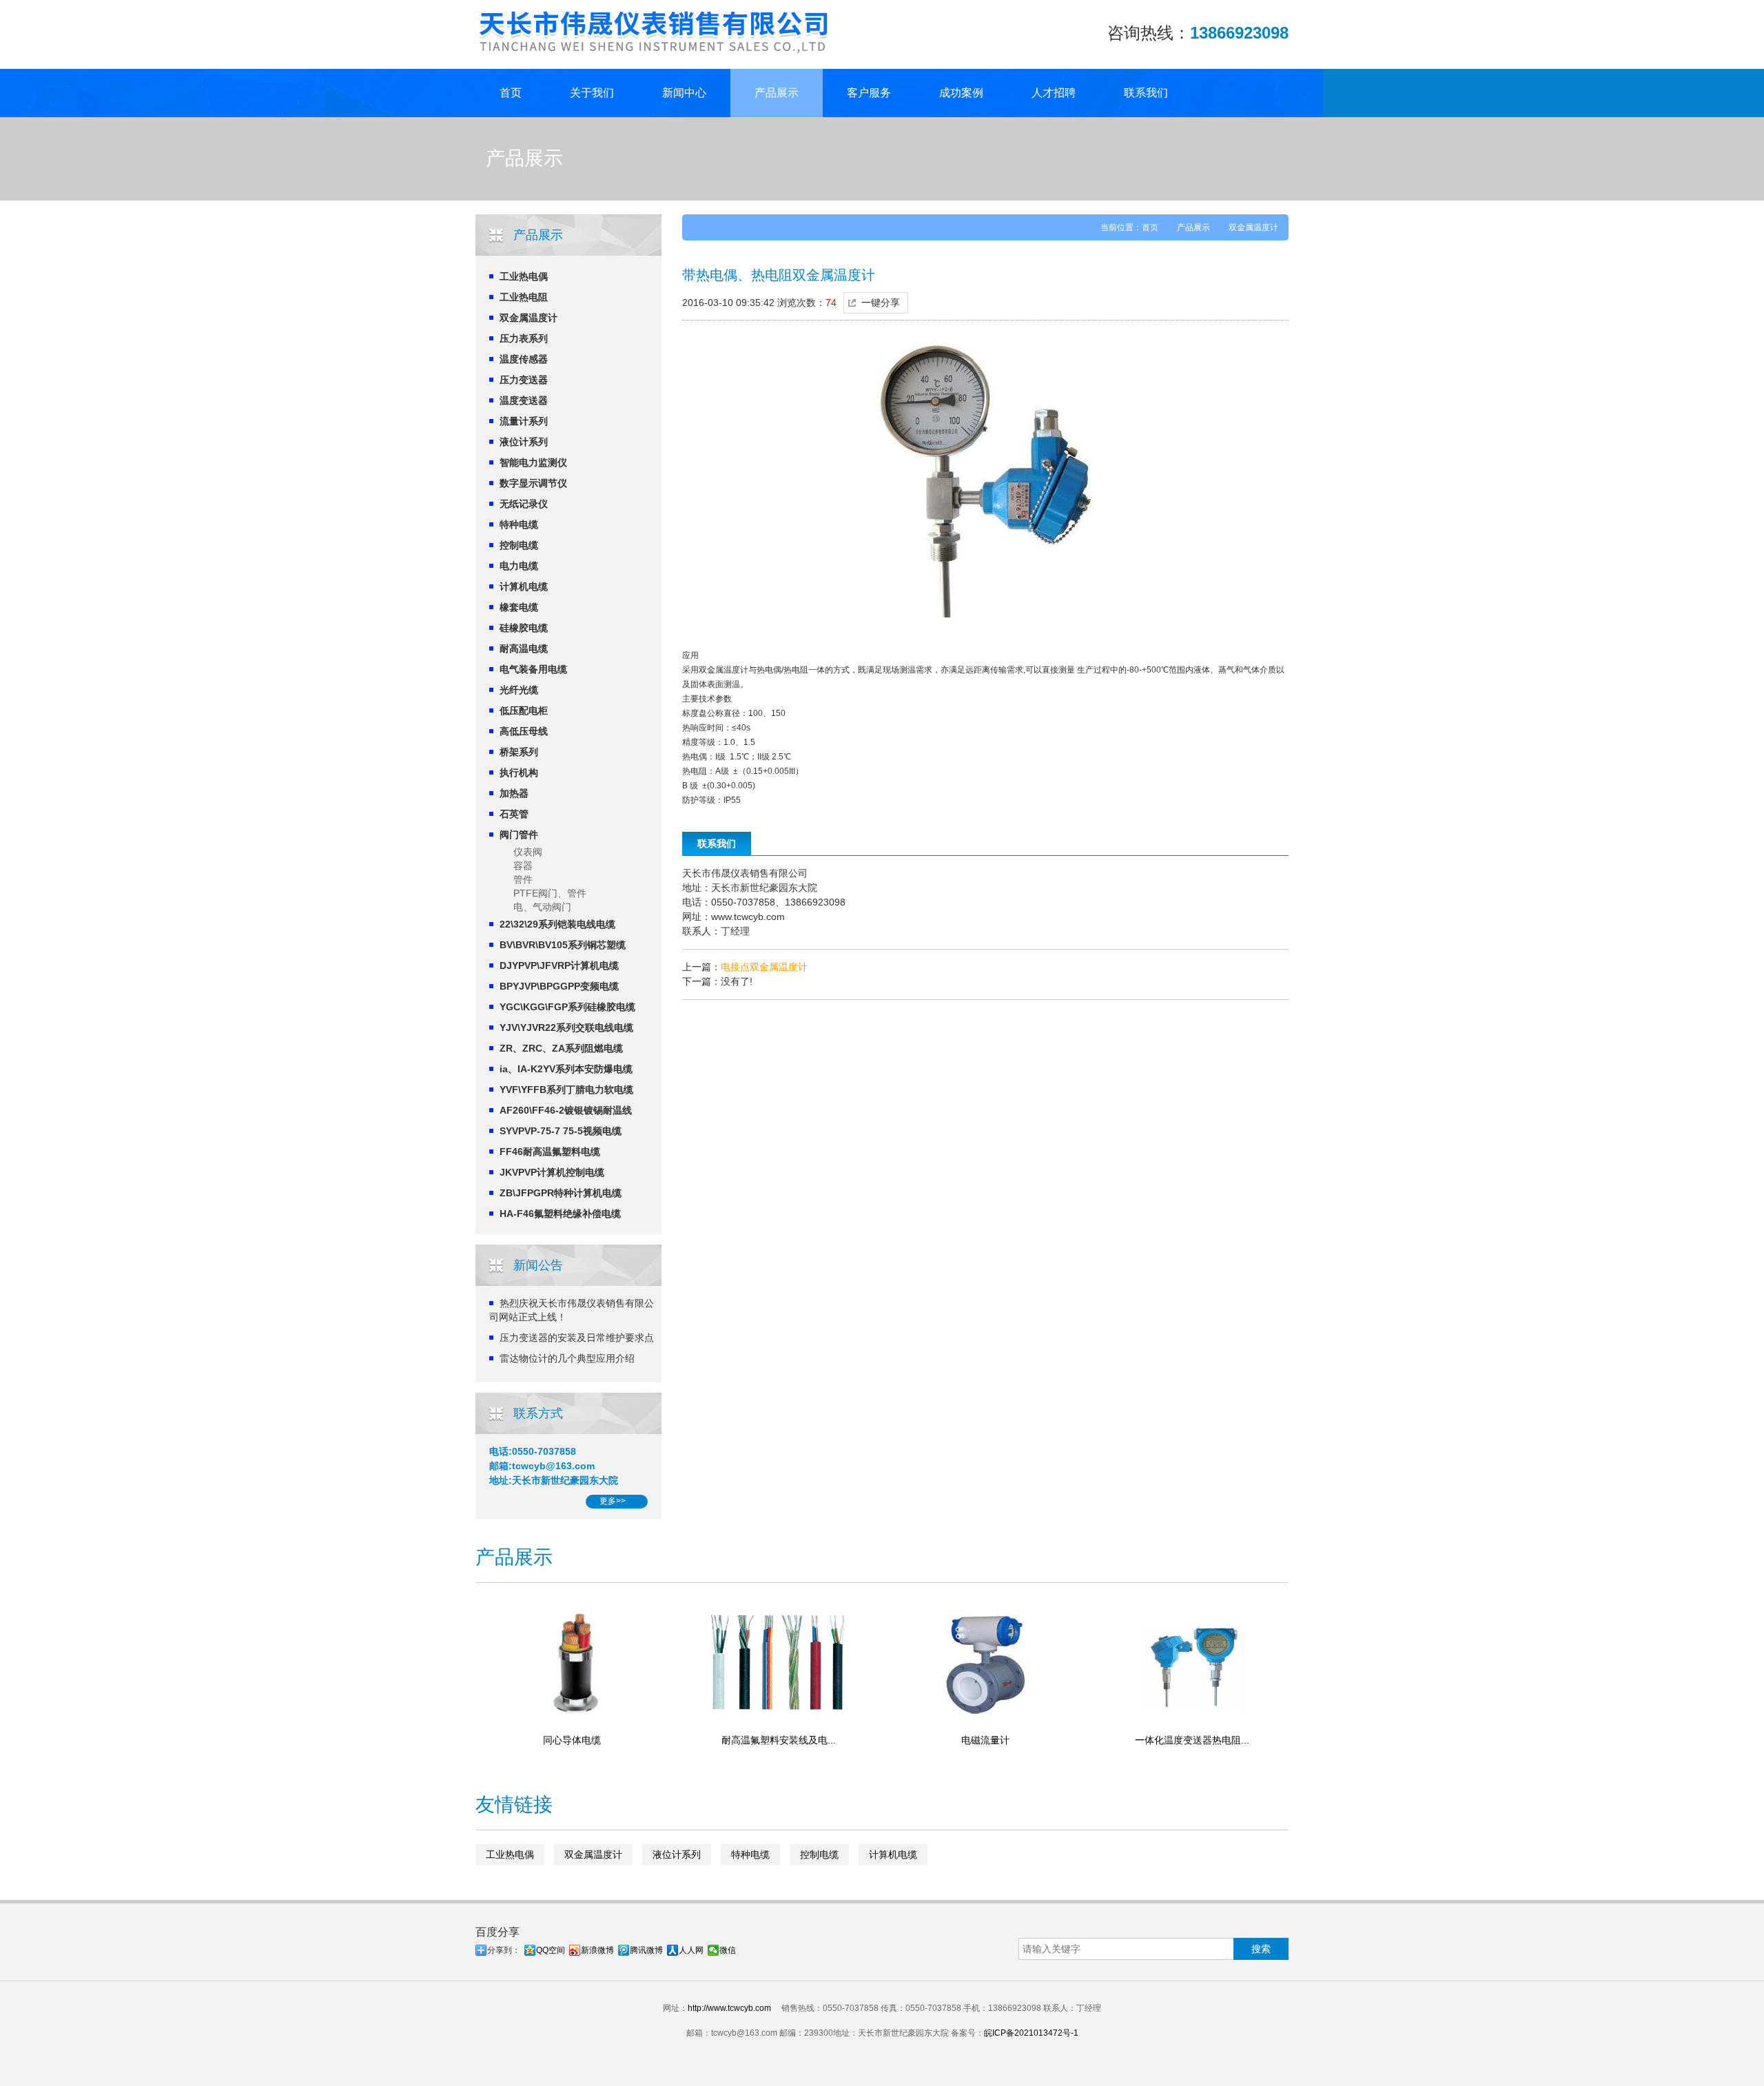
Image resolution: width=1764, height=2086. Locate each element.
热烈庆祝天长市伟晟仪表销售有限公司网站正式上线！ (572, 1310)
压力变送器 (524, 380)
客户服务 (869, 93)
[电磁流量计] (985, 1662)
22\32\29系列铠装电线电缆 (557, 924)
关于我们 (592, 93)
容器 (523, 866)
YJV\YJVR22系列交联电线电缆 (566, 1027)
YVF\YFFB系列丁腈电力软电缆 (566, 1090)
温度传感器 (524, 359)
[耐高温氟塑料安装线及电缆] (779, 1662)
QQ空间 (551, 1950)
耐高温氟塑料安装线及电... (779, 1740)
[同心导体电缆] (572, 1662)
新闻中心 (684, 93)
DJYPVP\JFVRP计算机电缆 (559, 965)
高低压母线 (524, 731)
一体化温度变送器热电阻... (1192, 1740)
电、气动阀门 (542, 907)
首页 (511, 93)
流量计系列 (524, 421)
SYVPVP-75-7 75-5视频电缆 (561, 1131)
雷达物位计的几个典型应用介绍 (567, 1358)
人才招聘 (1054, 93)
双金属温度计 (529, 318)
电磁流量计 (985, 1740)
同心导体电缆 (572, 1740)
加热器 (514, 793)
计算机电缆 (524, 586)
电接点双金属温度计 (764, 967)
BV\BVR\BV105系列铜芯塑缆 (563, 945)
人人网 (691, 1950)
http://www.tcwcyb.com (729, 2008)
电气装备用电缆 (533, 669)
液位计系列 (524, 442)
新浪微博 (597, 1950)
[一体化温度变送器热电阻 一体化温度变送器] (1192, 1662)
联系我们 (1146, 93)
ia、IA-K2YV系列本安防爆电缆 (566, 1069)
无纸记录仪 (524, 504)
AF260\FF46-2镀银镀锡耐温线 (566, 1110)
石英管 (514, 814)
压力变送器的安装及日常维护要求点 (577, 1338)
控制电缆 (519, 545)
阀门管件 (519, 835)
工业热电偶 (524, 276)
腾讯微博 (646, 1950)
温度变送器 (524, 400)
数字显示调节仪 (533, 483)
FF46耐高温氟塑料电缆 (550, 1152)
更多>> (613, 1501)
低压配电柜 (524, 710)
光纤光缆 (519, 690)
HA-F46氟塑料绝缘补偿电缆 (560, 1214)
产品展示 (777, 93)
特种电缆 (519, 524)
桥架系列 (519, 752)
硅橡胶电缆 (524, 628)
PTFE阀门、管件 (550, 893)
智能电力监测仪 (533, 462)
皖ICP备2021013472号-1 (1031, 2033)
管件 (523, 879)
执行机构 (519, 773)
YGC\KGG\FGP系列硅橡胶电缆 (567, 1007)
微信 (728, 1950)
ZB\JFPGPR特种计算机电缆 (561, 1193)
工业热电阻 (524, 297)
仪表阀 (528, 852)
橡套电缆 (519, 607)
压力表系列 (524, 338)
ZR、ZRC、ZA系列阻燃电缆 (561, 1048)
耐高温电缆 (524, 648)
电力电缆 (519, 566)
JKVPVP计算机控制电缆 (552, 1172)
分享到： (504, 1950)
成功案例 (961, 93)
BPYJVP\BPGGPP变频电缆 (559, 986)
